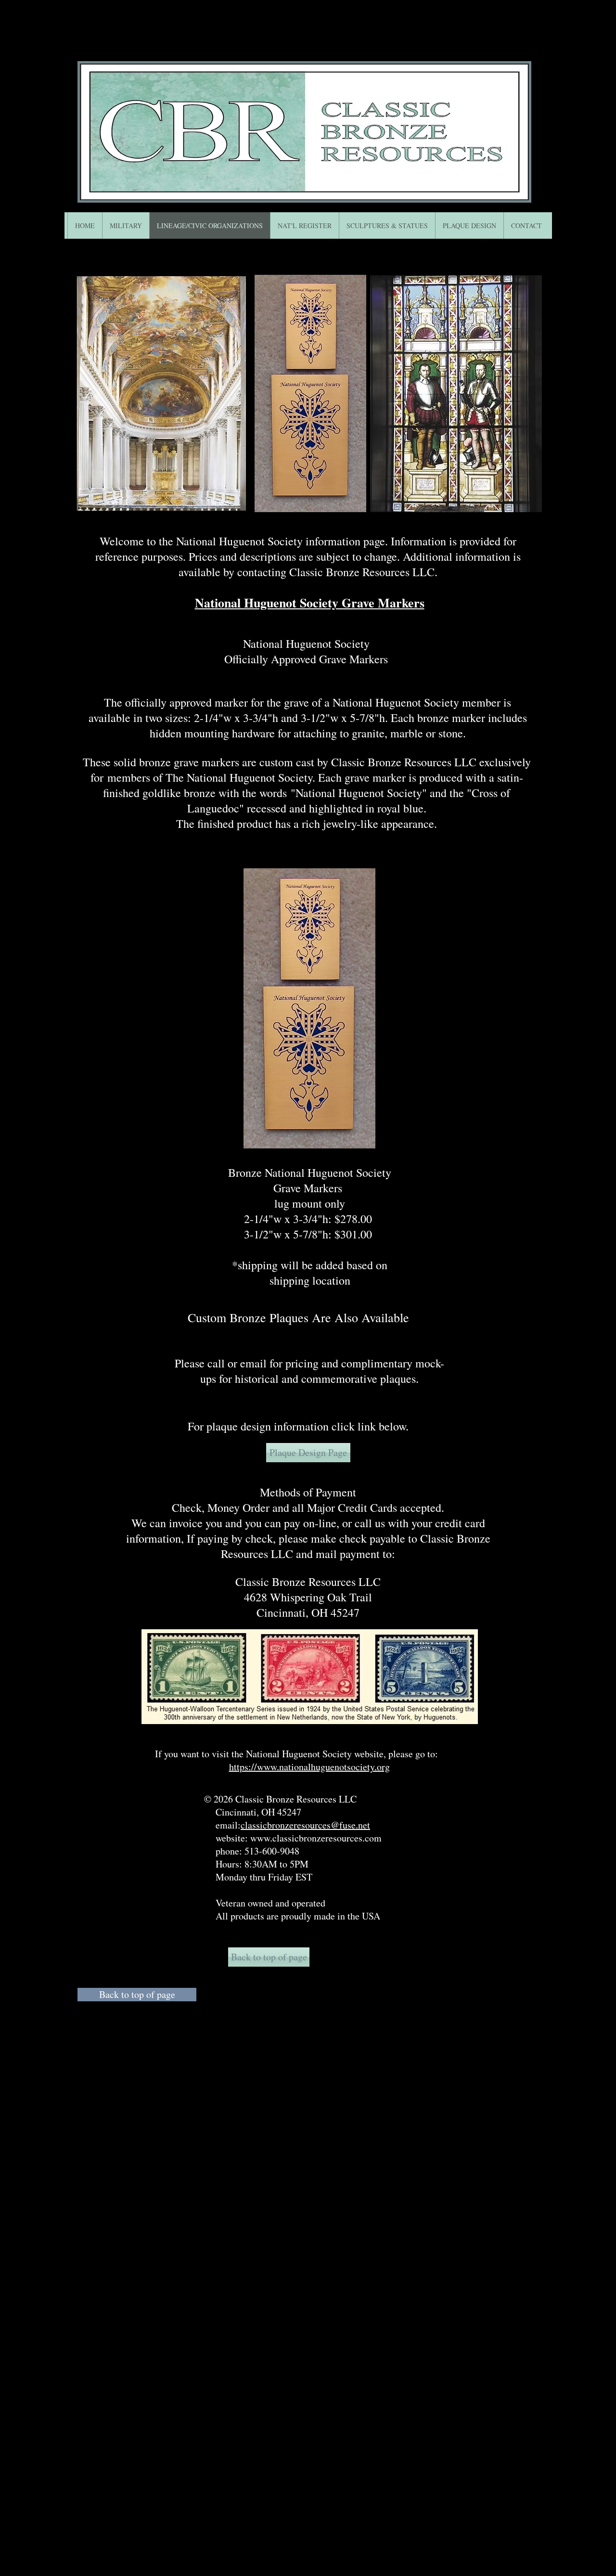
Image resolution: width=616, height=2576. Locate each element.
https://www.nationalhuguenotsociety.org (309, 1767)
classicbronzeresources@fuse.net (305, 1825)
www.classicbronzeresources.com (316, 1838)
